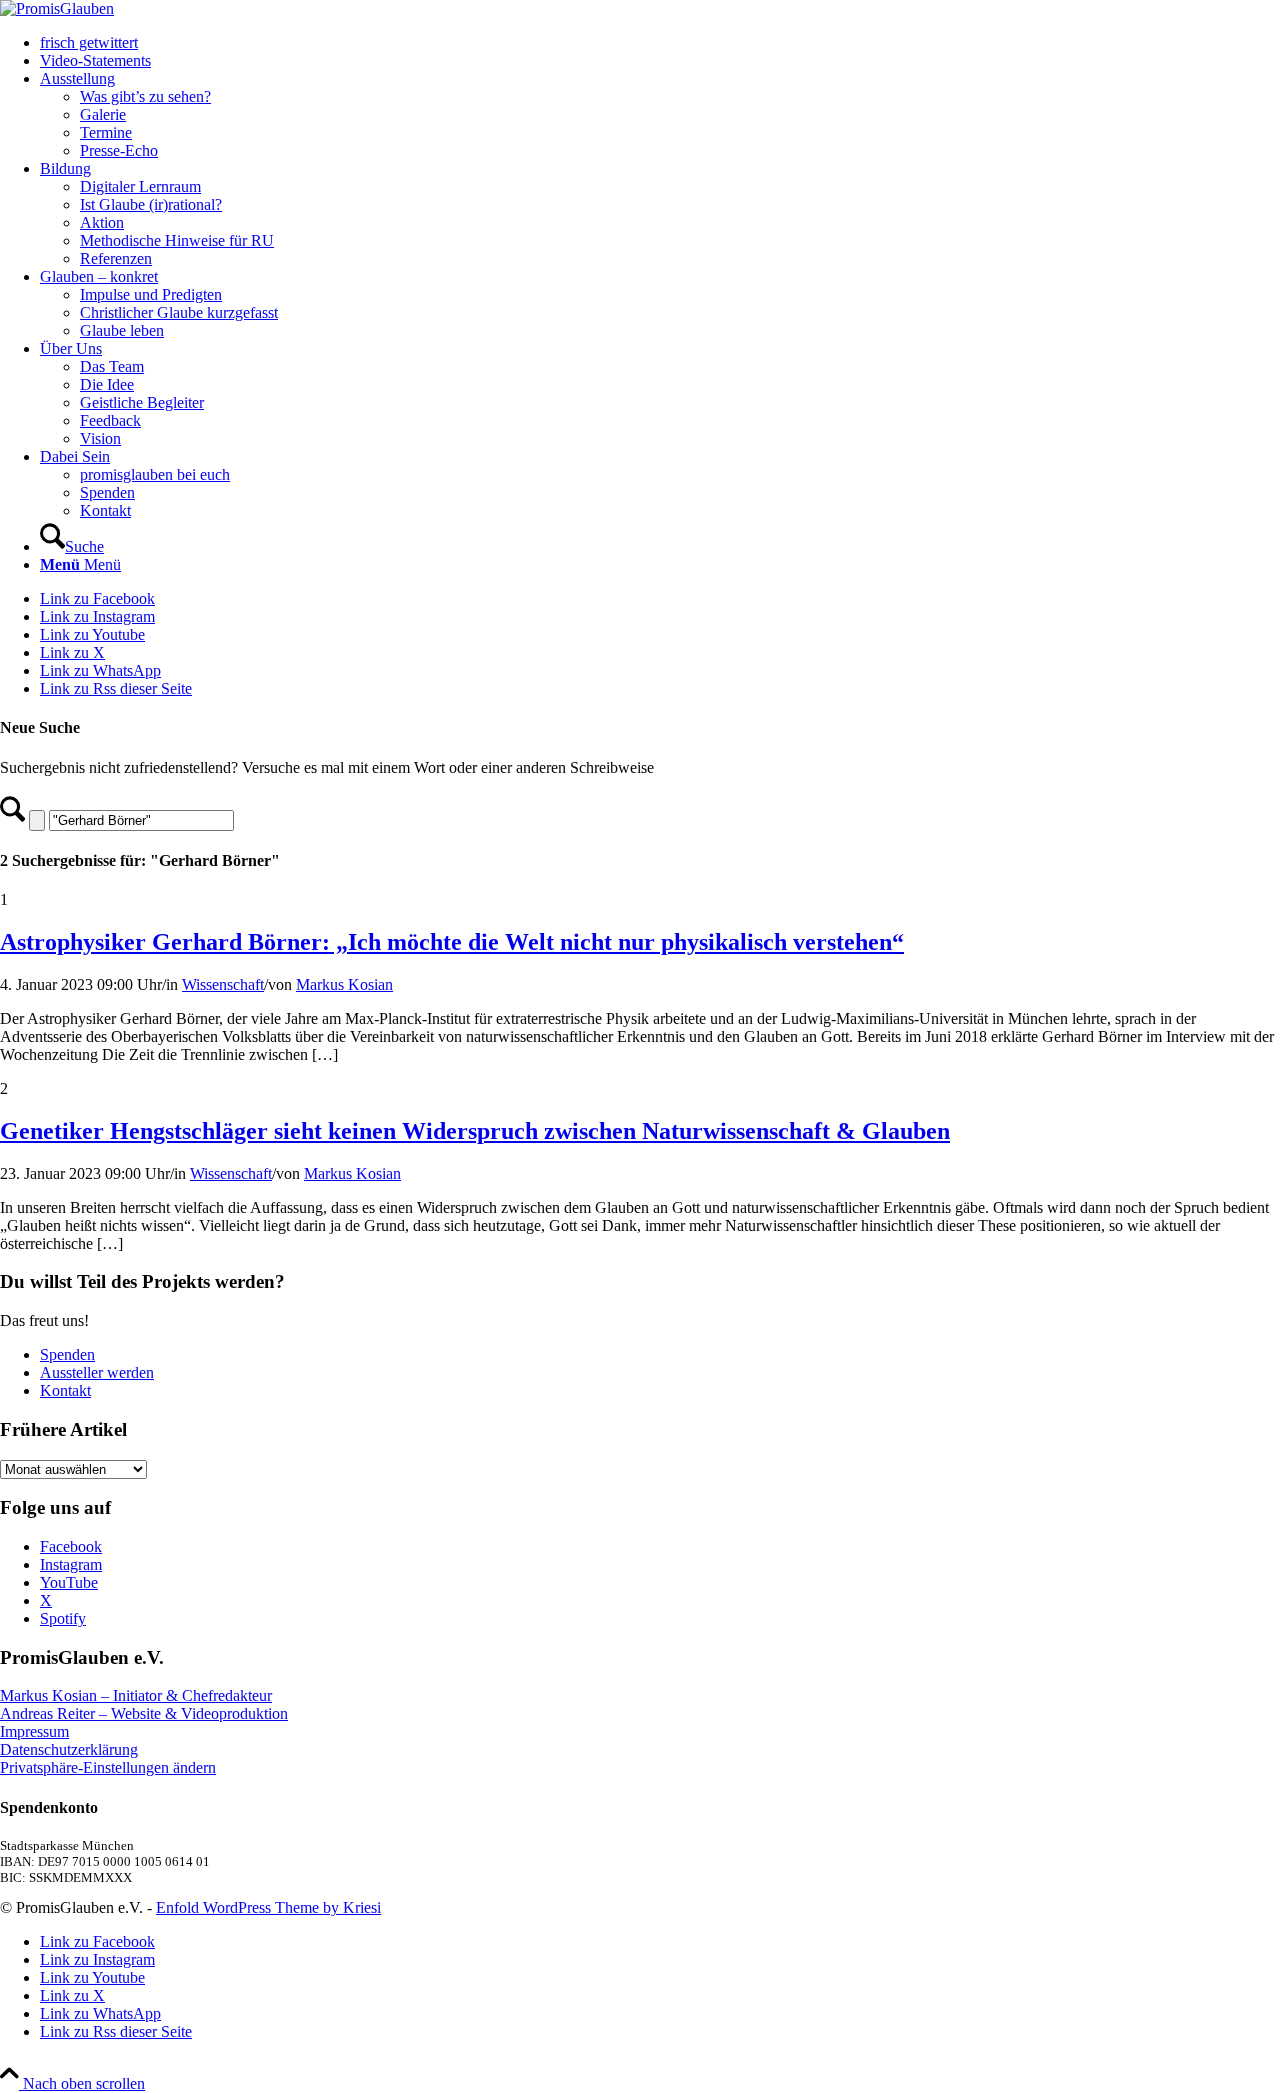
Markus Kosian (344, 984)
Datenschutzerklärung (69, 1749)
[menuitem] (660, 43)
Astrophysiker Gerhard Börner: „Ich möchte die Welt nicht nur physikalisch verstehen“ (452, 942)
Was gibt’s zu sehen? (145, 96)
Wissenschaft (223, 984)
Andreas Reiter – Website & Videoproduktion (144, 1713)
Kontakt (65, 1390)
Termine (106, 132)
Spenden (67, 1354)
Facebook (71, 1546)
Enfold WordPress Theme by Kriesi (268, 1907)
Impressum (34, 1731)
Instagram (71, 1564)
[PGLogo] (57, 8)
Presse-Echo (119, 150)
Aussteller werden (97, 1372)
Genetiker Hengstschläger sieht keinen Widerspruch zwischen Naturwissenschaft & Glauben (475, 1131)
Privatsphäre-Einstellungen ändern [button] (108, 1767)
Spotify (63, 1618)
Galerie (103, 114)
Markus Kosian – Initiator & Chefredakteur (136, 1695)
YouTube (69, 1582)
